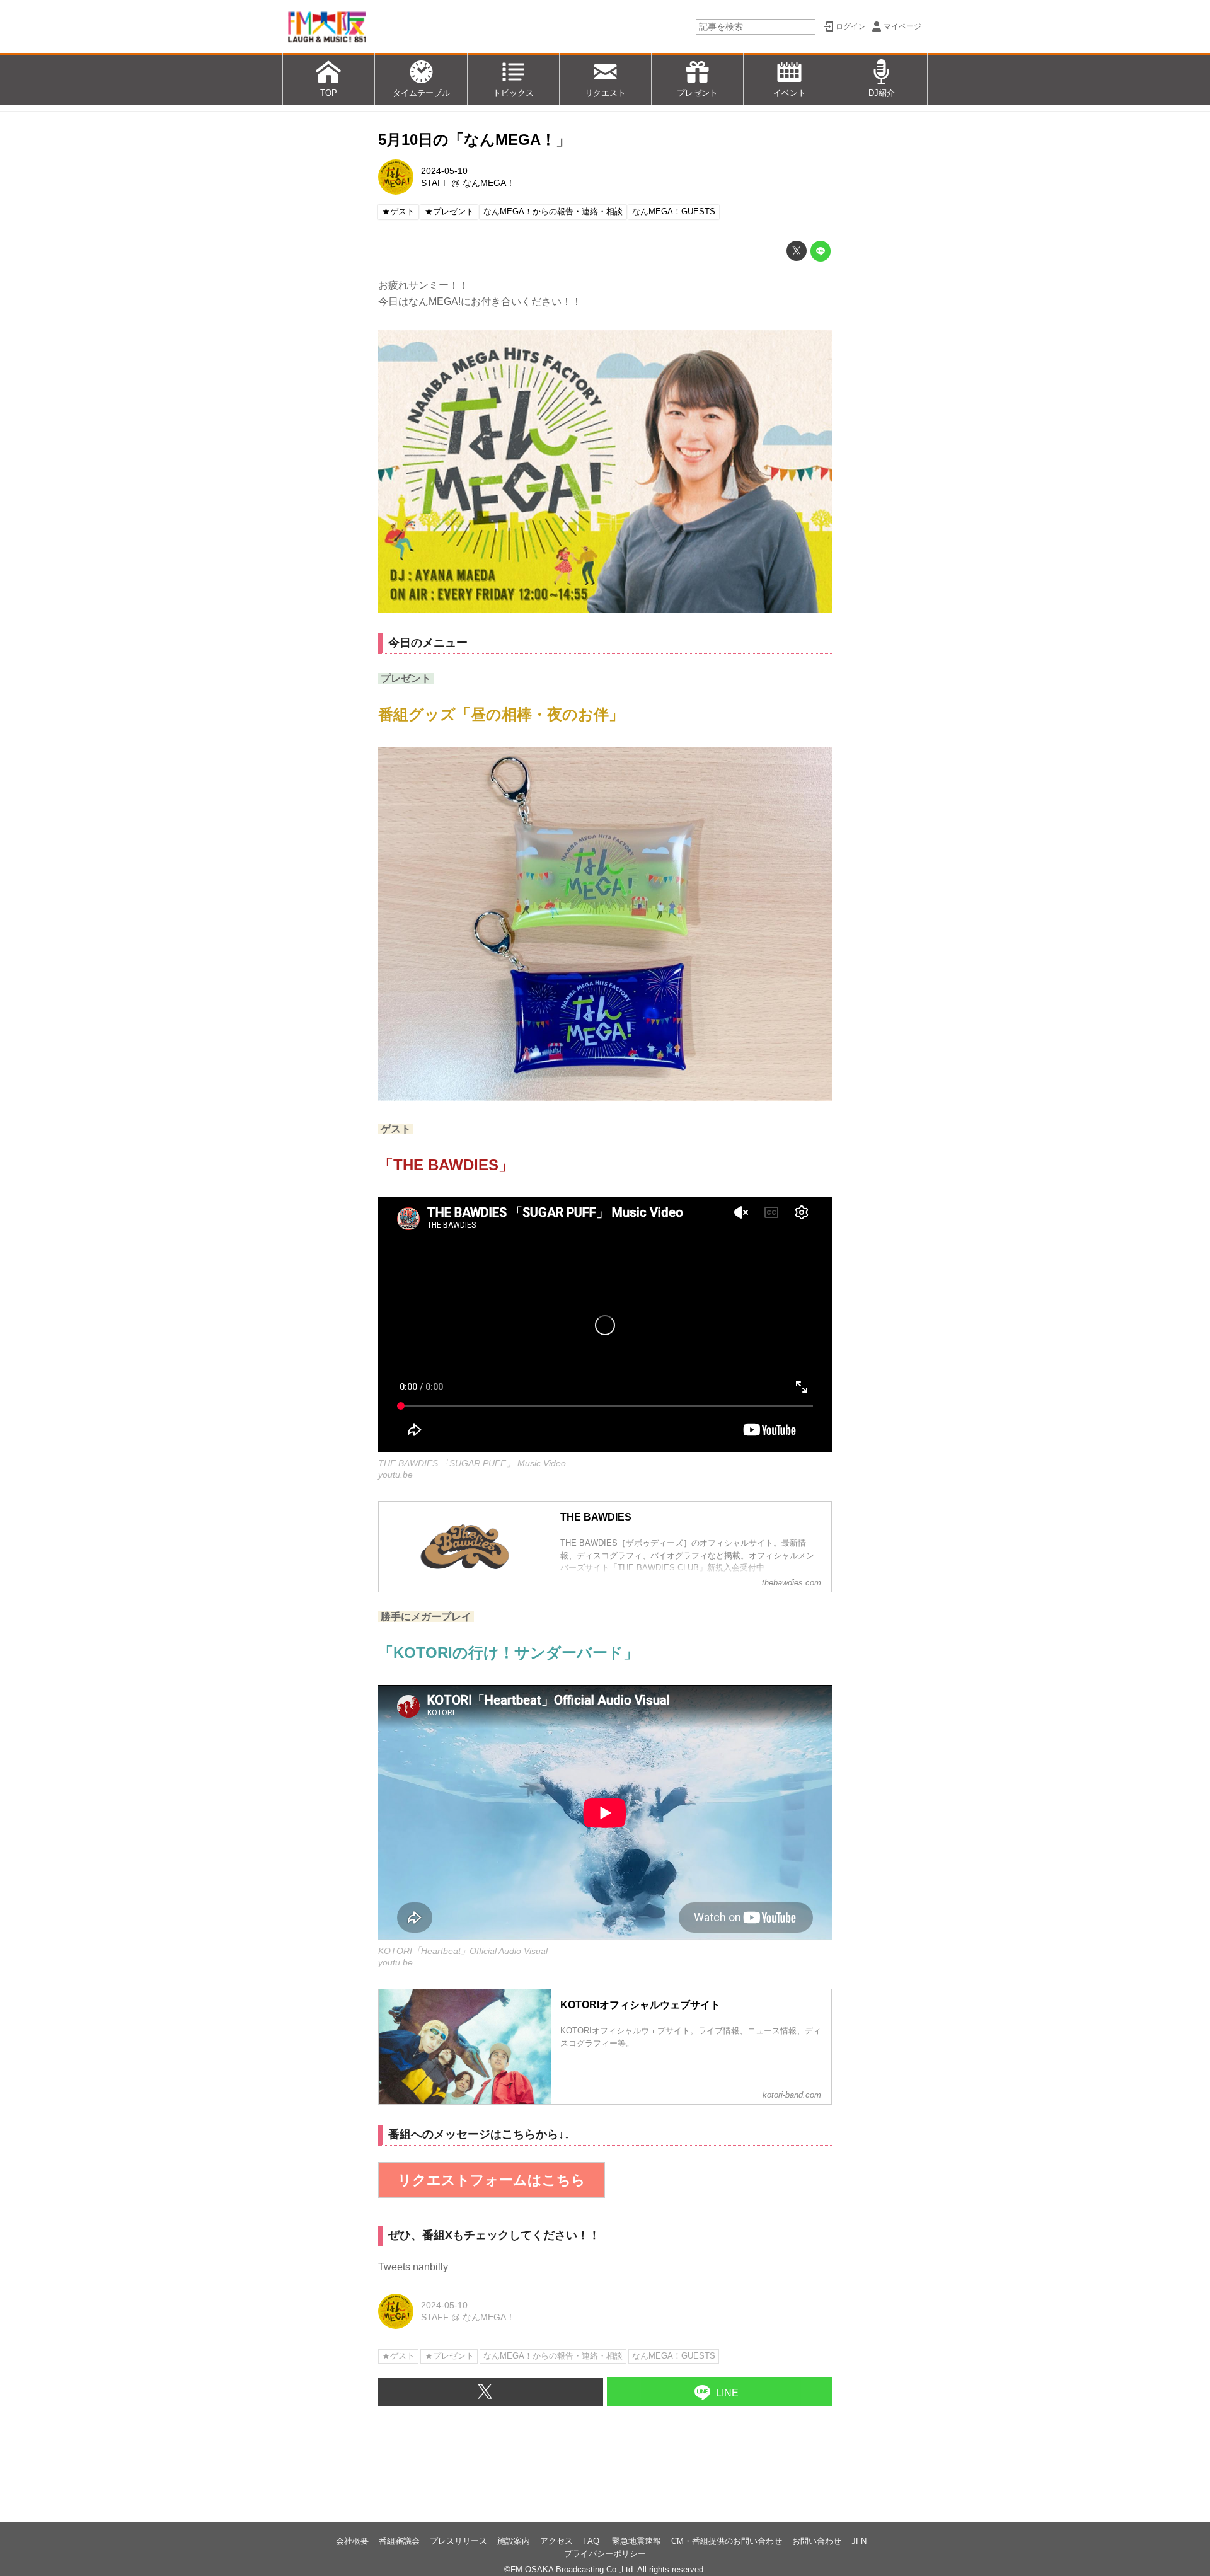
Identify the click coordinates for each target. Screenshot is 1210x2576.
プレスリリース (458, 2541)
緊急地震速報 (637, 2541)
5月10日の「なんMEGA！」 (475, 140)
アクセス (556, 2541)
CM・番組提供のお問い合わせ (727, 2541)
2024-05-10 (444, 171)
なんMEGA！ (489, 183)
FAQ (592, 2541)
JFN (859, 2541)
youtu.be (395, 1475)
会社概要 (352, 2541)
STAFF (435, 183)
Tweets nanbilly (413, 2267)
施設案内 (514, 2541)
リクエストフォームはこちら (492, 2180)
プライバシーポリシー (605, 2554)
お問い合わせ (817, 2541)
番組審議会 (399, 2541)
